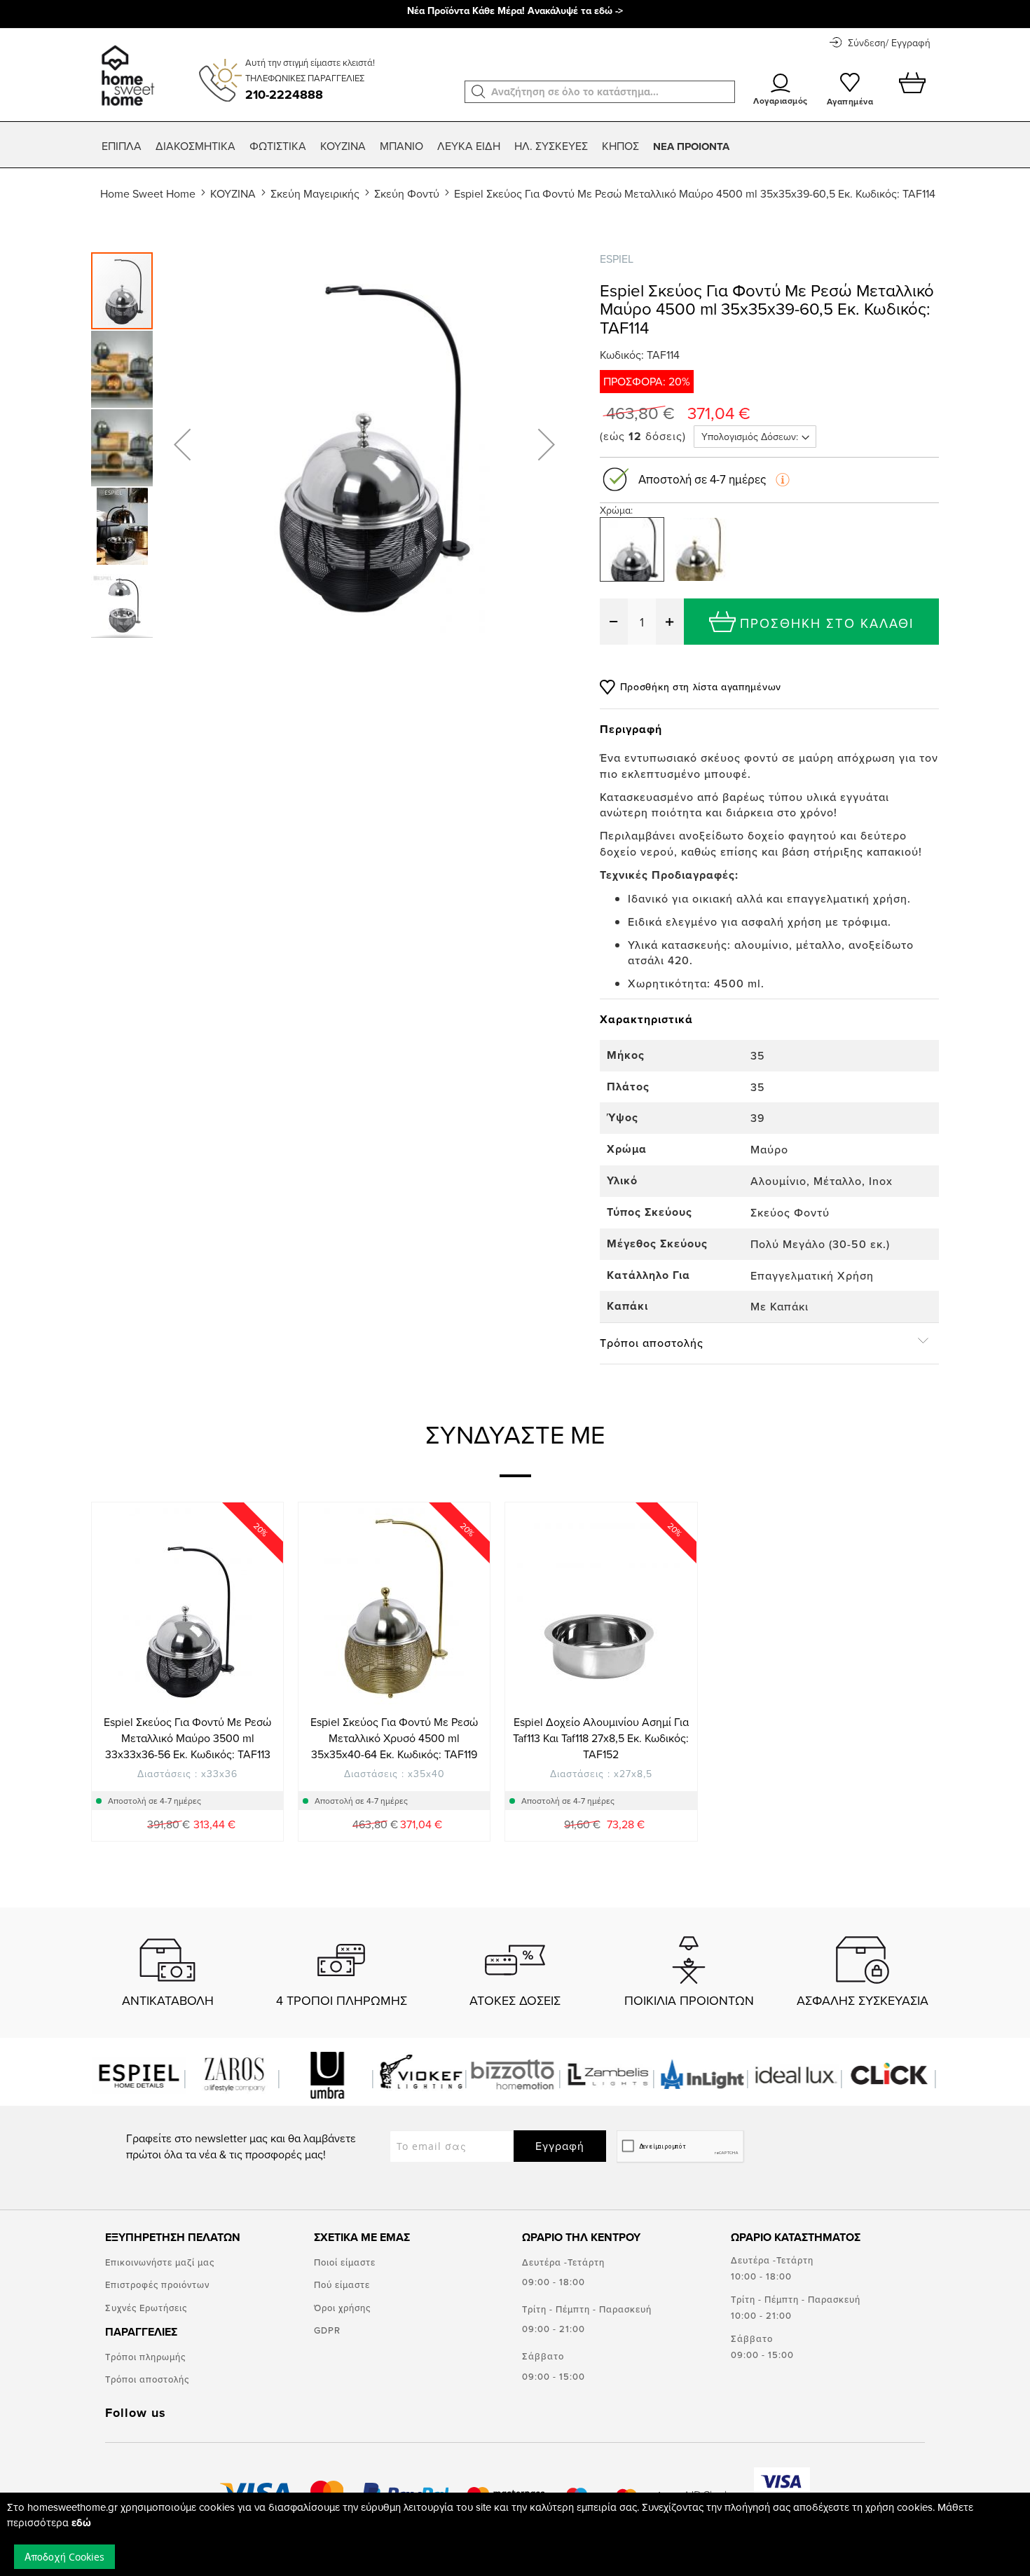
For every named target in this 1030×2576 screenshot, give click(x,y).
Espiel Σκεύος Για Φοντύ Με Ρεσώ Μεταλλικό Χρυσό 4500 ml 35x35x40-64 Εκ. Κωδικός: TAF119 (394, 1738)
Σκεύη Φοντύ (407, 193)
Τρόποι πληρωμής (145, 2357)
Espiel (617, 259)
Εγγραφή (560, 2146)
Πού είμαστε (342, 2284)
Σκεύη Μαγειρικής (315, 193)
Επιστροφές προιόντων (157, 2284)
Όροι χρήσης (342, 2308)
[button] (479, 92)
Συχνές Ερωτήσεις (146, 2308)
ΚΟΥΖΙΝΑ (233, 193)
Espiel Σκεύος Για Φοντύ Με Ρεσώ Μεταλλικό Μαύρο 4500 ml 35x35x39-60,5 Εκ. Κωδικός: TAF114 (695, 193)
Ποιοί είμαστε (345, 2262)
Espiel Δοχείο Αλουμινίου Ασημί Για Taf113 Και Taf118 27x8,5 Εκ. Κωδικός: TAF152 (601, 1738)
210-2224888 (284, 95)
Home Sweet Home (148, 193)
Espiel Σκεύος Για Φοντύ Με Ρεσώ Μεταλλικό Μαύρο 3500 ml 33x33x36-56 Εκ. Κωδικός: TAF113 (187, 1738)
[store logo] (126, 69)
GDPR (327, 2330)
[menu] (515, 146)
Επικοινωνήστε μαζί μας (160, 2262)
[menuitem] (122, 146)
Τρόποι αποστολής (147, 2379)
